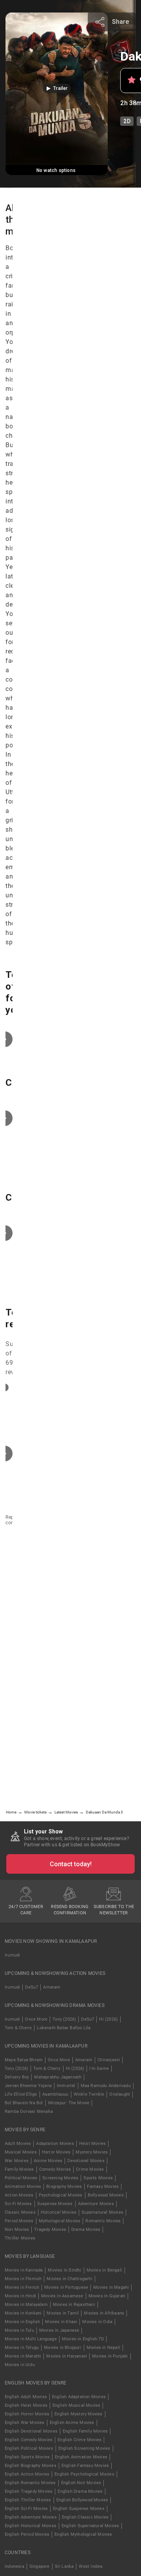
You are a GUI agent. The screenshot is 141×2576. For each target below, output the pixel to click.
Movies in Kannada (24, 2270)
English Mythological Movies (83, 2534)
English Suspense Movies (79, 2509)
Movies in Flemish (23, 2279)
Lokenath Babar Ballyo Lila (64, 2028)
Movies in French (22, 2287)
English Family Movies (85, 2431)
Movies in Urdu (20, 2365)
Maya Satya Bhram (24, 2060)
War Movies (17, 2161)
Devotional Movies (86, 2161)
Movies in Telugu (22, 2348)
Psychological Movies (61, 2195)
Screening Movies (60, 2178)
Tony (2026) (64, 2019)
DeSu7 (32, 1987)
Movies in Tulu (19, 2330)
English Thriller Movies (28, 2500)
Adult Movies (18, 2144)
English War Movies (25, 2423)
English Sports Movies (27, 2457)
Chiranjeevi (109, 2060)
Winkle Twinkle (89, 2094)
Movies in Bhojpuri (63, 2348)
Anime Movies (48, 2161)
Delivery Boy (17, 2077)
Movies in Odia (97, 2322)
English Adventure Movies (31, 2517)
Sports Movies (98, 2178)
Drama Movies (86, 2230)
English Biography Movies (31, 2466)
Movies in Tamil (63, 2313)
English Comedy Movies (29, 2440)
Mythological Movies (60, 2221)
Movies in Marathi (23, 2356)
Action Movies (19, 2195)
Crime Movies (90, 2169)
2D (127, 121)
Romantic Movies (103, 2221)
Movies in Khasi (61, 2322)
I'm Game (99, 2068)
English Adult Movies (26, 2397)
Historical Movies (59, 2212)
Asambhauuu (55, 2094)
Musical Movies (21, 2152)
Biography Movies (64, 2187)
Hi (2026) (108, 2019)
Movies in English (22, 2322)
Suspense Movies (55, 2204)
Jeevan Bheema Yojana (28, 2086)
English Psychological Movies (84, 2474)
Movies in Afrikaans (104, 2313)
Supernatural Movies (102, 2212)
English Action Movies (27, 2474)
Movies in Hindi (20, 2296)
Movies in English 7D (83, 2339)
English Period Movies (27, 2534)
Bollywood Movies (106, 2195)
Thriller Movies (20, 2238)
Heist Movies (92, 2144)
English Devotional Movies (31, 2431)
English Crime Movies (80, 2440)
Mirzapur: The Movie (69, 2103)
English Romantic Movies (30, 2483)
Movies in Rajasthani (74, 2305)
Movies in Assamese (62, 2296)
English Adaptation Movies (79, 2397)
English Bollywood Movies (82, 2500)
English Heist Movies (26, 2405)
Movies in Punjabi (110, 2356)
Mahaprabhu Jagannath (58, 2077)
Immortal (66, 2086)
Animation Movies (23, 2187)
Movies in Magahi (111, 2287)
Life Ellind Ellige (21, 2094)
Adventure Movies (96, 2204)
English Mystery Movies (78, 2414)
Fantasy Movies (103, 2187)
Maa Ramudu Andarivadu (106, 2086)
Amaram (52, 1987)
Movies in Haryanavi (67, 2356)
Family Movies (19, 2169)
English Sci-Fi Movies (26, 2509)
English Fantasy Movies (85, 2466)
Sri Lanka (64, 2566)
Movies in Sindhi (64, 2270)
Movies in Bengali (104, 2270)
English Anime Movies (72, 2423)
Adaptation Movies (55, 2144)
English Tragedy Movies (29, 2491)
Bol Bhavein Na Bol (24, 2103)
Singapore (40, 2566)
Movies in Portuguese (66, 2287)
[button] (57, 88)
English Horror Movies (27, 2414)
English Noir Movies (81, 2483)
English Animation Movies (81, 2457)
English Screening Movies (84, 2448)
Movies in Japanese (59, 2330)
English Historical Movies (31, 2526)
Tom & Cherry (18, 2028)
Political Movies (21, 2178)
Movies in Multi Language (31, 2339)
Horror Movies (56, 2152)
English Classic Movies (85, 2517)
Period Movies (19, 2221)
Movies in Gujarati (107, 2296)
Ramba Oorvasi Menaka (29, 2111)
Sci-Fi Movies (18, 2204)
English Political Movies (29, 2448)
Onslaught (120, 2094)
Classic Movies (20, 2212)
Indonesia (14, 2566)
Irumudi (12, 1955)
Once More (36, 2019)
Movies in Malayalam (26, 2305)
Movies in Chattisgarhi (69, 2279)
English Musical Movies (76, 2405)
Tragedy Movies (50, 2230)
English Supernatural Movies (90, 2526)
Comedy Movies (55, 2169)
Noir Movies (17, 2230)
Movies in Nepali (103, 2348)
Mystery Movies (92, 2152)
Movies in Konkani (23, 2313)
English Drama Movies (80, 2491)
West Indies (91, 2566)
